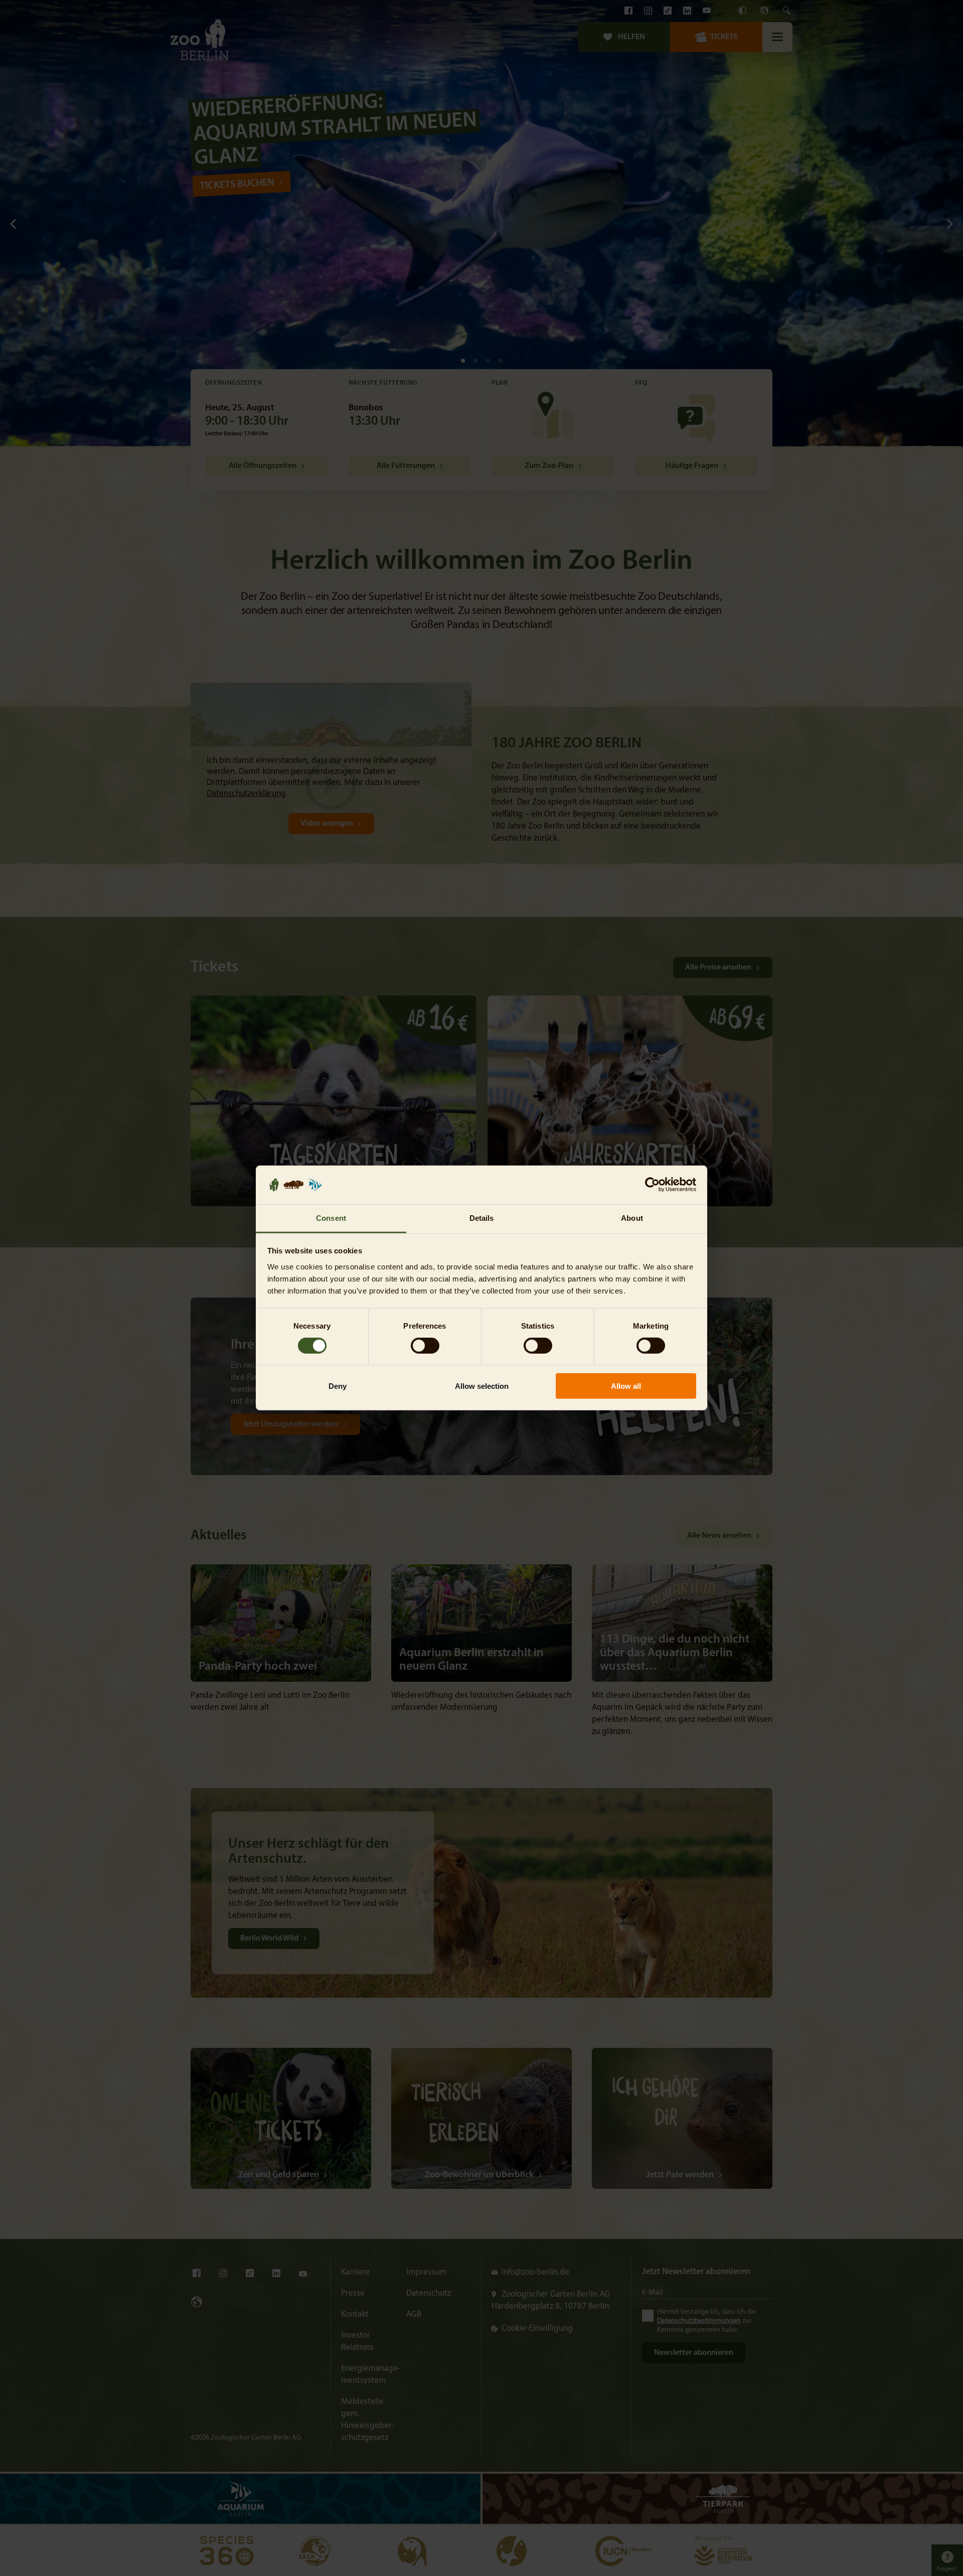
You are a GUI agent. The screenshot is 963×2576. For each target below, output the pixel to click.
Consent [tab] (331, 1218)
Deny (338, 1386)
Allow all (626, 1386)
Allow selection (482, 1386)
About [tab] (632, 1218)
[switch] (425, 1346)
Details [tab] (482, 1218)
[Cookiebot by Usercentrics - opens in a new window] (652, 1185)
